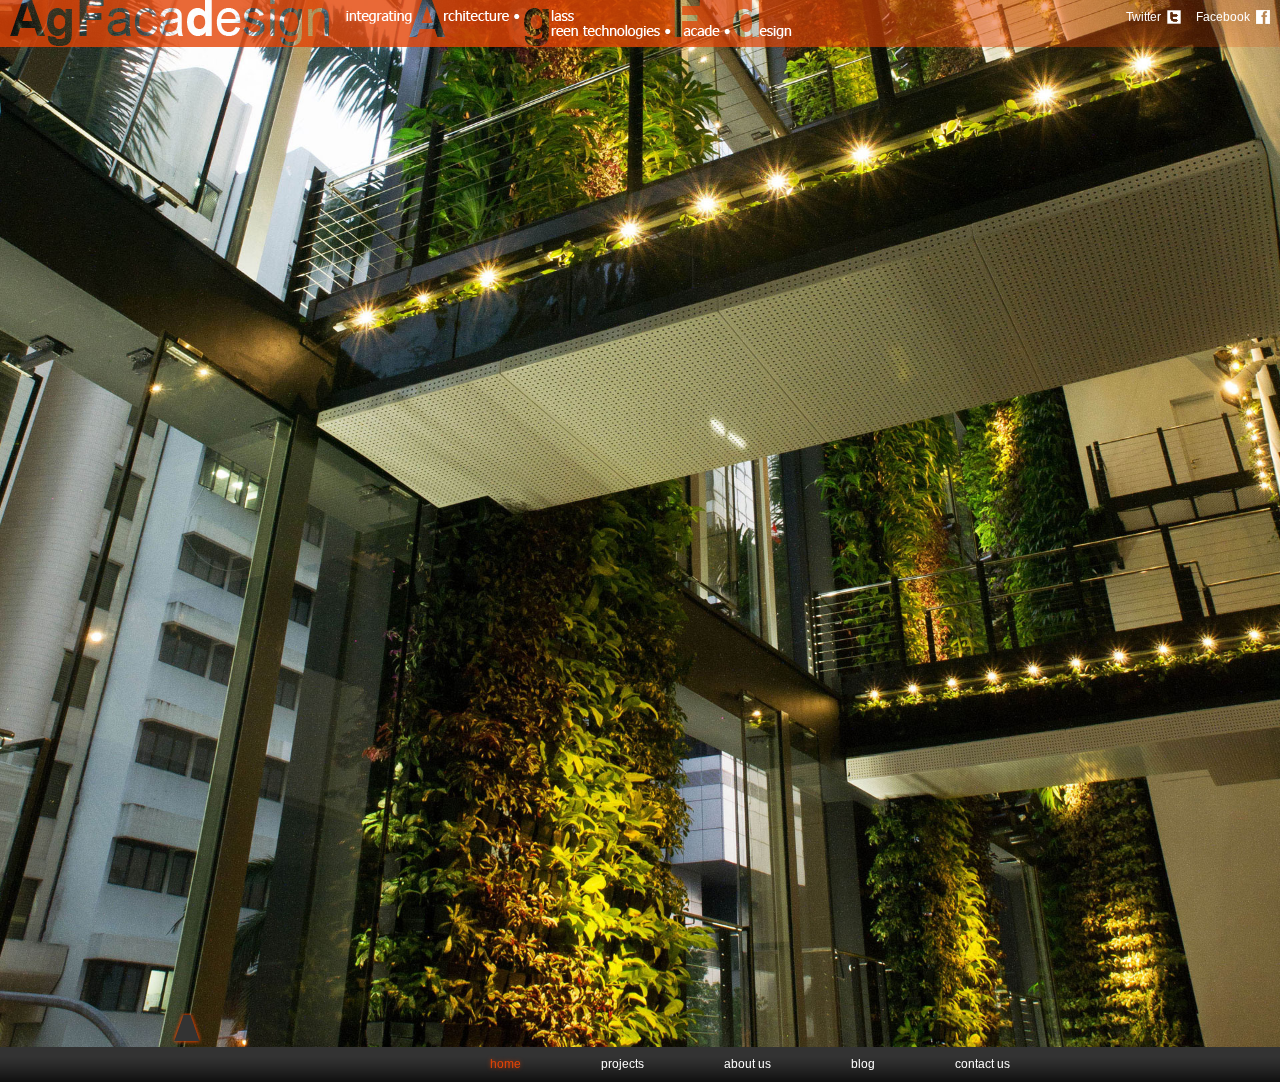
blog (863, 1064)
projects (622, 1064)
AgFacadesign (170, 23)
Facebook (1223, 17)
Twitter (1143, 17)
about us (747, 1064)
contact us (982, 1064)
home (505, 1064)
